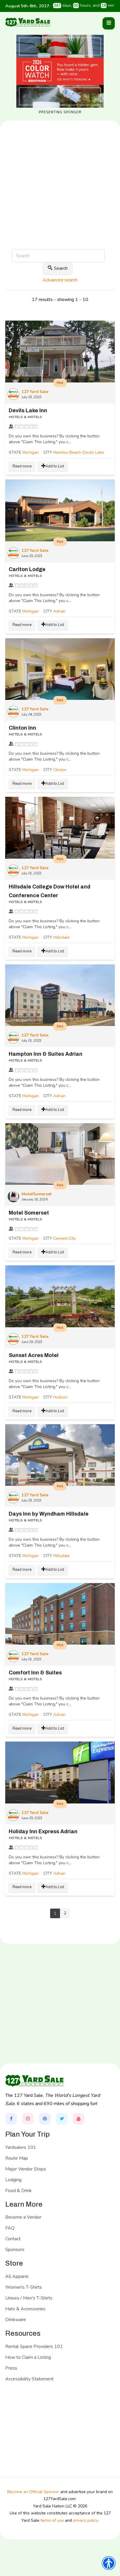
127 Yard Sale (35, 392)
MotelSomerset (37, 1194)
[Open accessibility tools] (109, 2563)
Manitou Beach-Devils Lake (79, 452)
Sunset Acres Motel (34, 1355)
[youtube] (79, 2119)
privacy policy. (86, 2520)
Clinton (60, 770)
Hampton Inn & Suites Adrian (46, 1054)
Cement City (65, 1238)
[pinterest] (45, 2119)
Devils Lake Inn (28, 411)
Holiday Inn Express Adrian (43, 1831)
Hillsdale (61, 937)
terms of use (52, 2520)
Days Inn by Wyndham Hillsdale (49, 1514)
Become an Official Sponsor (33, 2492)
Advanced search (60, 280)
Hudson (60, 1397)
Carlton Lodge (27, 569)
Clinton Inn (22, 728)
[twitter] (62, 2119)
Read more (22, 466)
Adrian (59, 611)
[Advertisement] (60, 204)
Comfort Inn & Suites (35, 1673)
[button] (109, 23)
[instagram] (28, 2119)
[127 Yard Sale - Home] (28, 22)
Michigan (31, 452)
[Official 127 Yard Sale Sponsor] (60, 71)
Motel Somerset (29, 1213)
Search (61, 268)
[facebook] (11, 2119)
